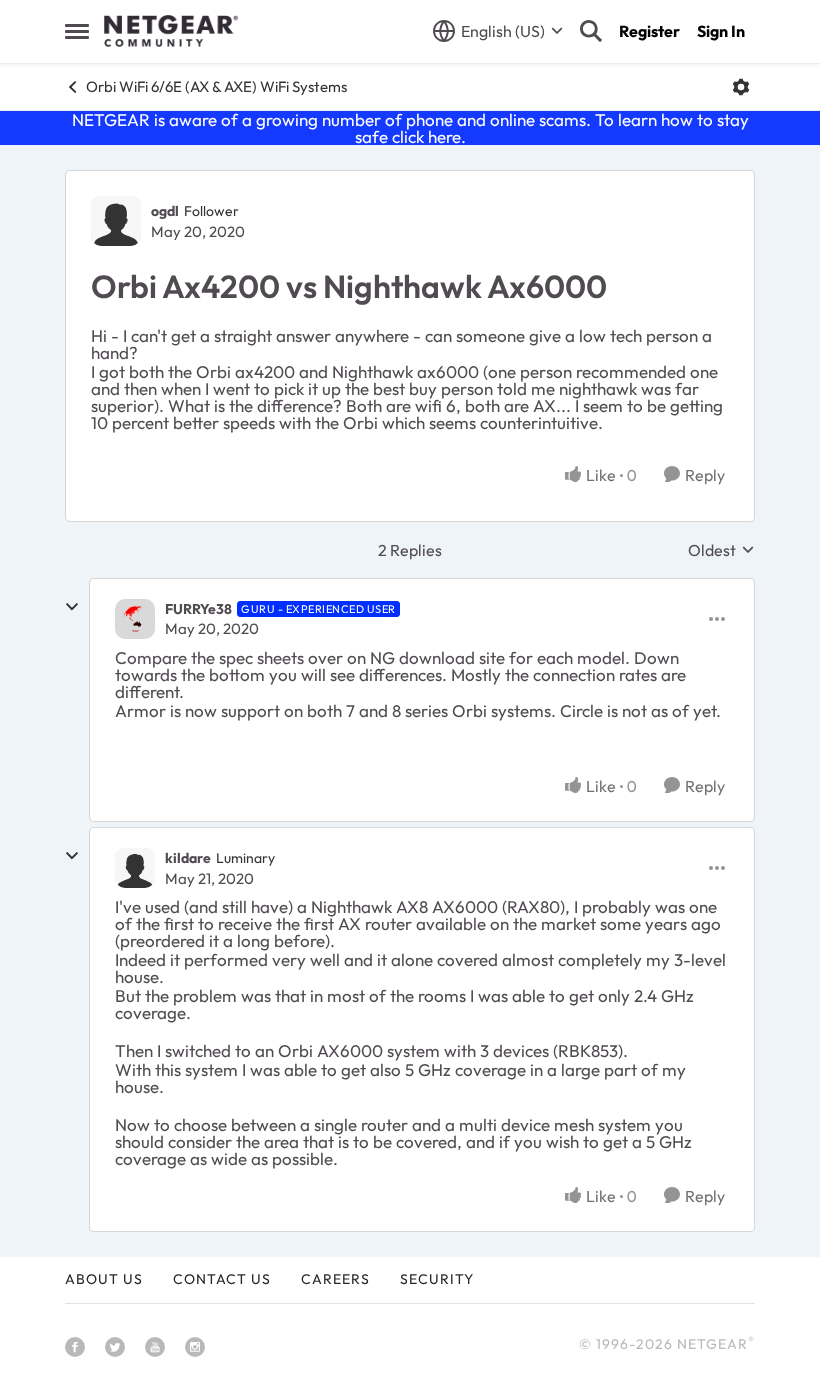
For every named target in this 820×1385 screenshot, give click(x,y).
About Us (104, 1279)
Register (649, 31)
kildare (188, 858)
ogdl (165, 211)
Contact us (222, 1279)
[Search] (591, 31)
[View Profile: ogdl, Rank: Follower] (116, 221)
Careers (335, 1279)
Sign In (721, 31)
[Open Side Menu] (77, 31)
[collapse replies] (72, 607)
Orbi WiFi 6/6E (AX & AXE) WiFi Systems (216, 86)
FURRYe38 (198, 609)
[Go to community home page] (171, 31)
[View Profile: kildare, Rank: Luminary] (135, 868)
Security (437, 1279)
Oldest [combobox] (721, 550)
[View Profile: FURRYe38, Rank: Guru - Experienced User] (135, 619)
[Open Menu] (741, 87)
